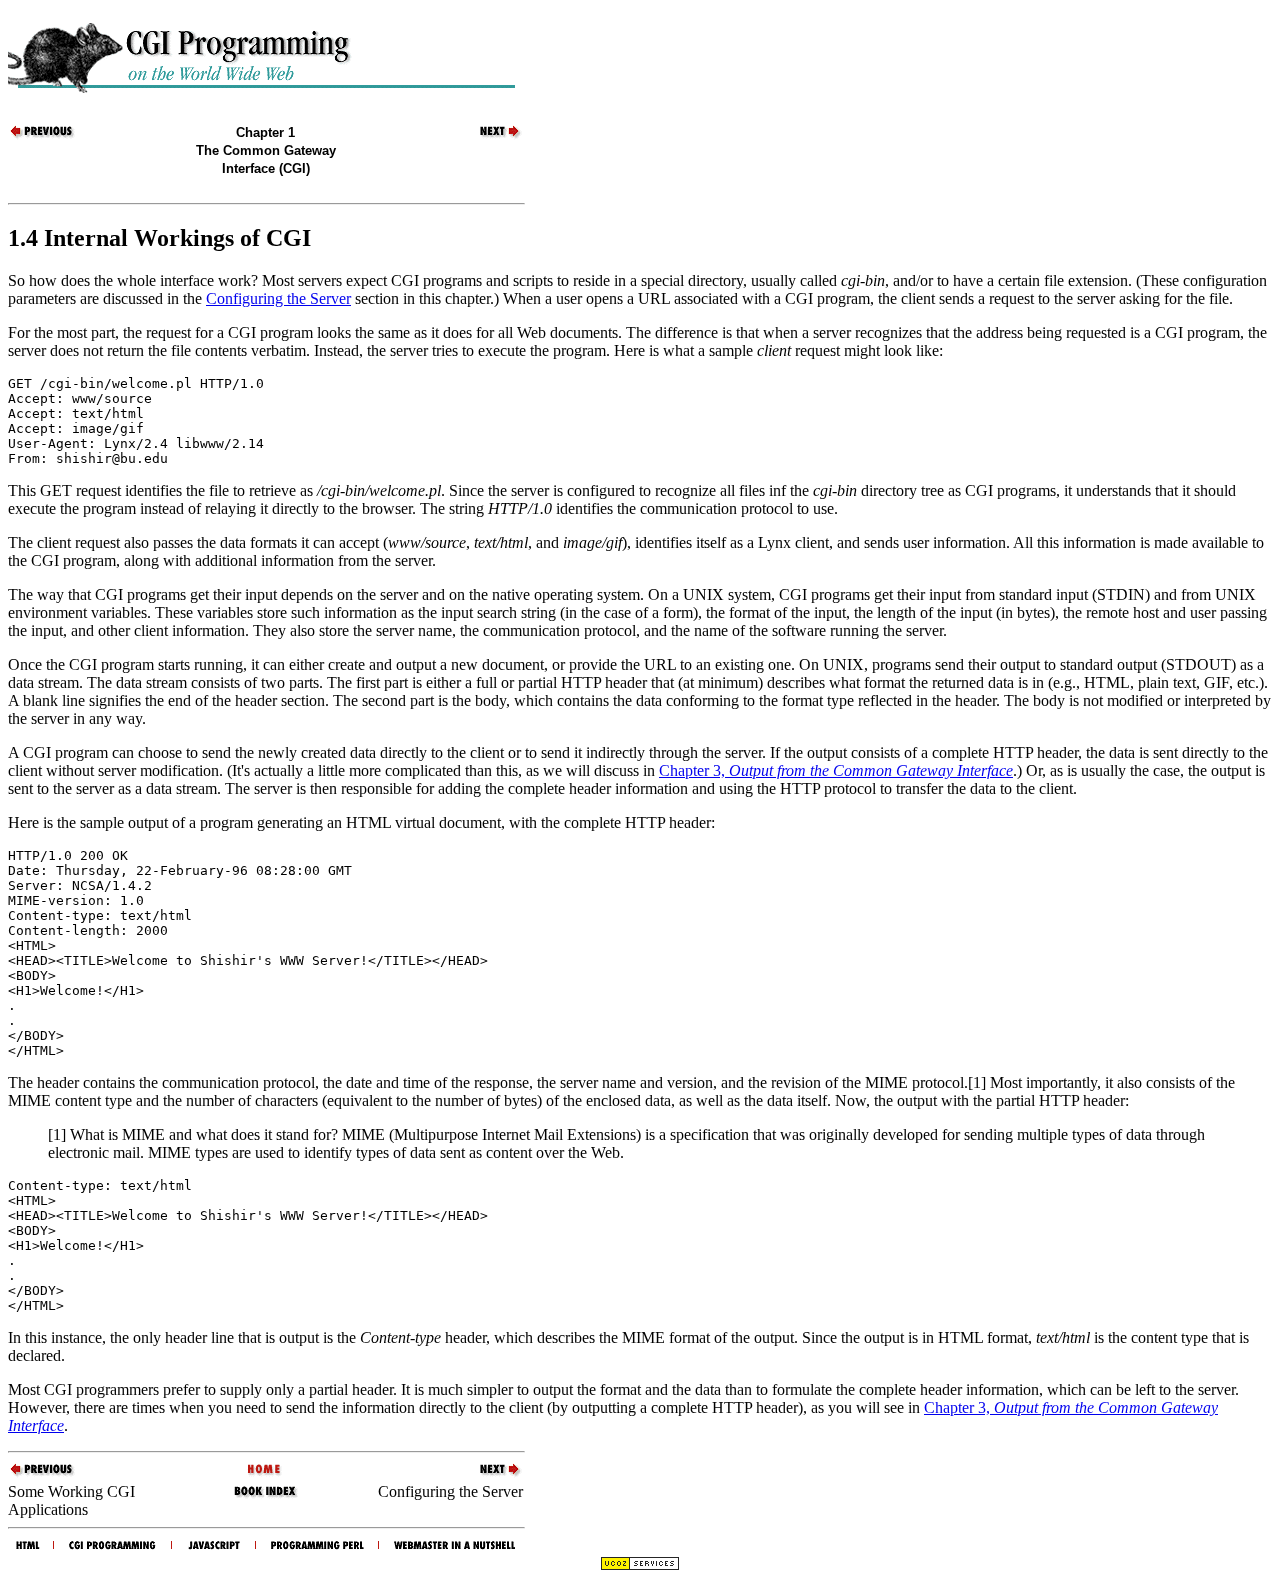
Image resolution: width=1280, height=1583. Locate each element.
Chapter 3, (836, 770)
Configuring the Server (278, 298)
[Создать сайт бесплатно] (640, 1565)
